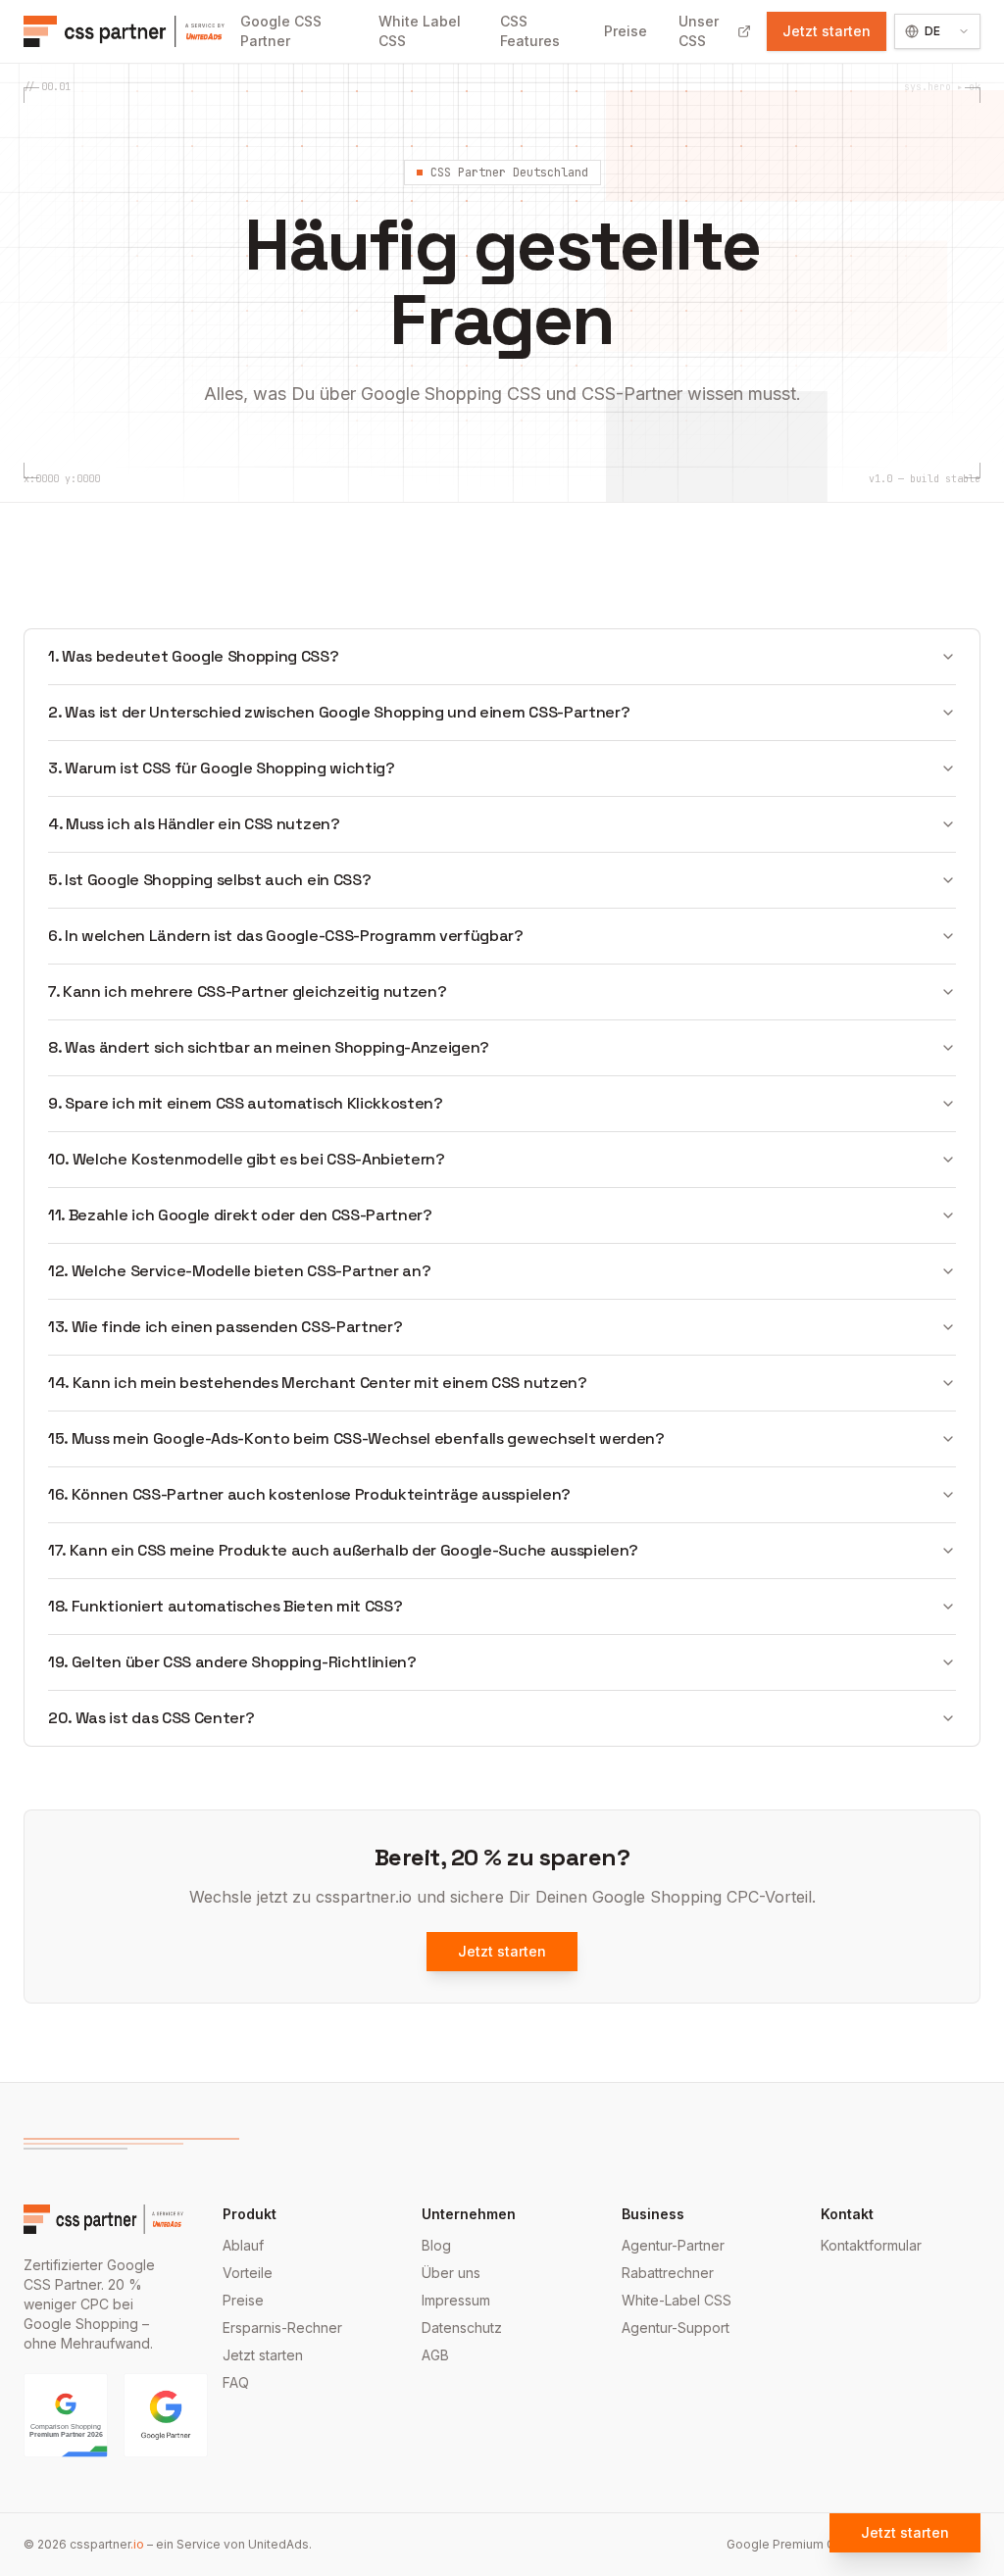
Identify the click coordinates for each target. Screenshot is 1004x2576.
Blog (436, 2245)
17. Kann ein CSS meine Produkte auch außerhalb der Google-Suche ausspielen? (343, 1550)
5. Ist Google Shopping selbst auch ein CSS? (209, 880)
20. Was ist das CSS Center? (151, 1718)
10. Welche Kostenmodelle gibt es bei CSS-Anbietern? (247, 1159)
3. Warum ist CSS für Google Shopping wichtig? (222, 768)
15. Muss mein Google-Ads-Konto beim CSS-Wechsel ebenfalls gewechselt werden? (356, 1438)
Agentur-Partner (673, 2245)
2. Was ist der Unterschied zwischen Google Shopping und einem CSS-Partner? (339, 712)
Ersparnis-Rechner (282, 2328)
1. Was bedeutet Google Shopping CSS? (194, 656)
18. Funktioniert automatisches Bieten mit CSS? (225, 1606)
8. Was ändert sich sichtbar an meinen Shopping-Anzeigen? (269, 1047)
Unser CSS (699, 31)
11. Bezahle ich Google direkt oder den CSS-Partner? (240, 1215)
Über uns (451, 2273)
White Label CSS (420, 31)
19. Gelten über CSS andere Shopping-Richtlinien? (232, 1662)
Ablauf (243, 2245)
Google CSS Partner (281, 31)
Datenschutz (462, 2328)
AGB (435, 2355)
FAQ (236, 2382)
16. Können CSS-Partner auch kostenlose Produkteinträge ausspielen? (309, 1494)
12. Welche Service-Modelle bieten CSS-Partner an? (239, 1271)
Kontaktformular (871, 2245)
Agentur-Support (676, 2328)
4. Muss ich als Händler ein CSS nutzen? (194, 824)
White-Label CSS (677, 2300)
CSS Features (530, 31)
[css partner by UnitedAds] (124, 31)
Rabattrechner (668, 2273)
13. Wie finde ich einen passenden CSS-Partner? (225, 1327)
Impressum (456, 2300)
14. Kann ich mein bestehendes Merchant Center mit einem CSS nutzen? (318, 1383)
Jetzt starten (827, 31)
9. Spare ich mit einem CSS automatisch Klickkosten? (246, 1103)
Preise (626, 31)
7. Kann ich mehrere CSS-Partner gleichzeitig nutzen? (247, 991)
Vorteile (248, 2273)
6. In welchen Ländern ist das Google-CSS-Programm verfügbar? (286, 936)
